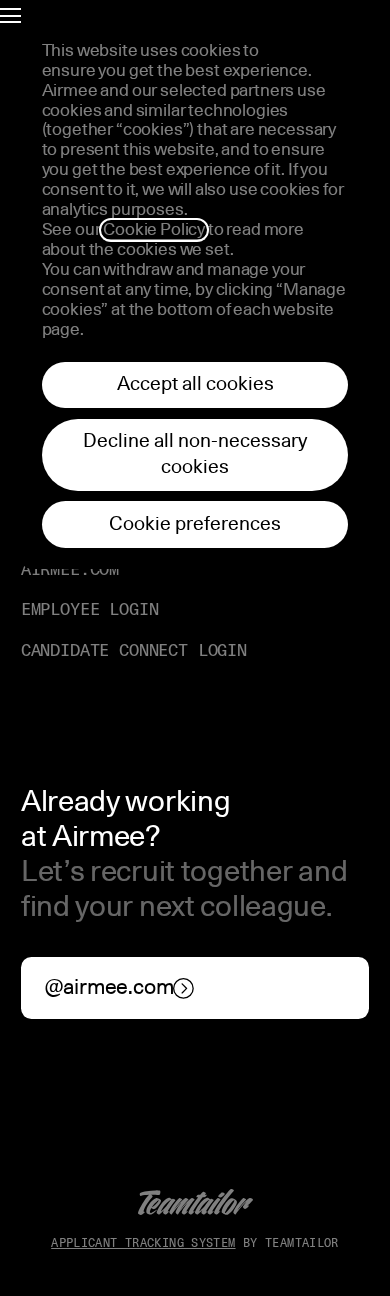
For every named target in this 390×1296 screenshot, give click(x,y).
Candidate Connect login (134, 650)
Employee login (90, 609)
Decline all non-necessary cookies (195, 454)
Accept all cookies (195, 384)
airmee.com (70, 569)
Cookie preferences (195, 524)
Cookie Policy (154, 230)
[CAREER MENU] (10, 14)
